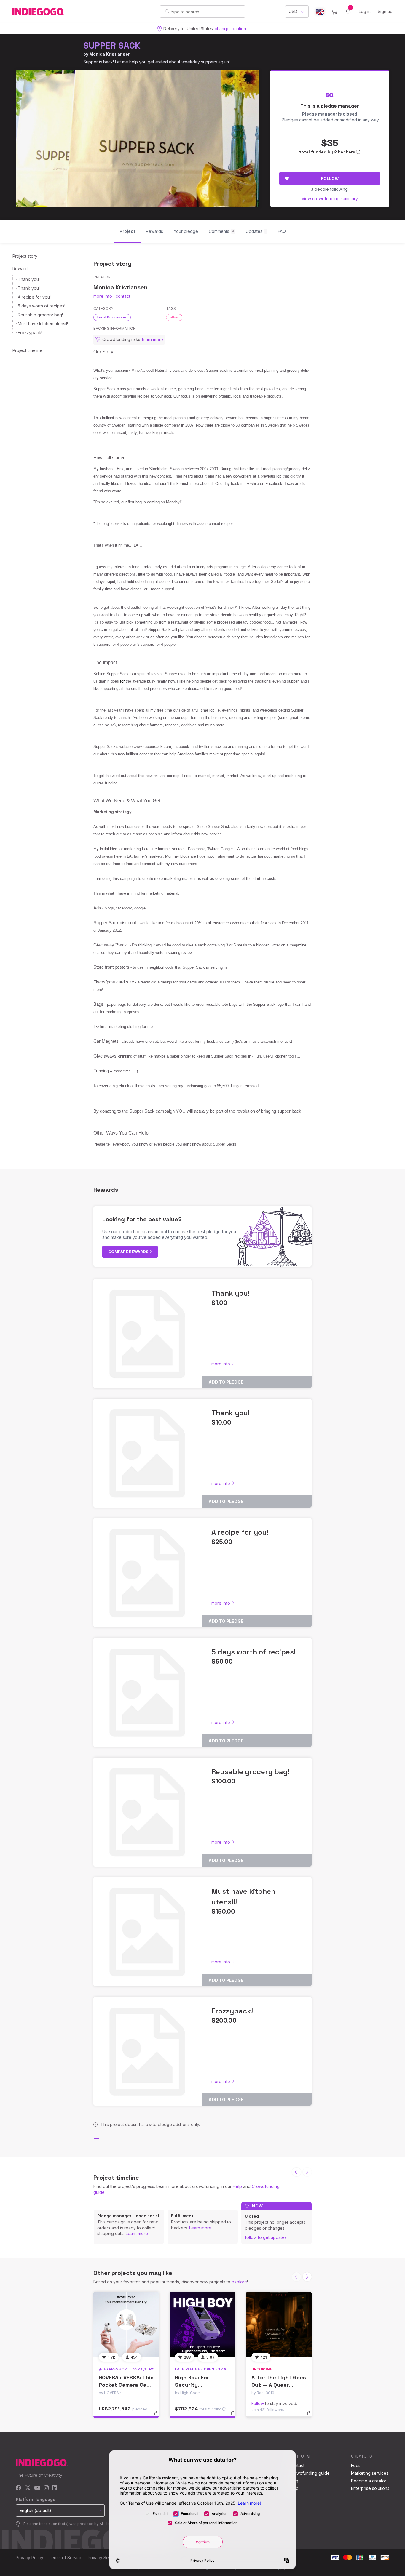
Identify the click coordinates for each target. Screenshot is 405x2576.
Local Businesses (112, 317)
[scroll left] (296, 2172)
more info (103, 296)
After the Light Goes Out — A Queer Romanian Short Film (279, 2385)
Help (237, 2186)
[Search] (167, 11)
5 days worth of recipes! (42, 306)
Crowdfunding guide (310, 2473)
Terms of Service (66, 2557)
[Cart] (334, 12)
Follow (330, 178)
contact (123, 296)
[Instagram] (46, 2488)
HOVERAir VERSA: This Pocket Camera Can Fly (126, 2385)
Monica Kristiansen (110, 54)
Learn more (137, 2233)
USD (293, 11)
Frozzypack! (30, 333)
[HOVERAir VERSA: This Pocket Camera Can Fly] (126, 2324)
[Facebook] (19, 2488)
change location (230, 29)
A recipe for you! (34, 297)
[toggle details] (158, 2416)
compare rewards (129, 1252)
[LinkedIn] (55, 2488)
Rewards (21, 269)
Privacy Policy (30, 2557)
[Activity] (348, 12)
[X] (28, 2488)
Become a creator (369, 2481)
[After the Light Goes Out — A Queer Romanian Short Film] (279, 2324)
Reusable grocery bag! (40, 315)
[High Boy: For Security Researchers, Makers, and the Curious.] (202, 2324)
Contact (297, 2465)
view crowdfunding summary (330, 199)
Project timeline (27, 350)
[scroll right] (307, 2277)
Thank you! (29, 279)
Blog (294, 2481)
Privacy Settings (103, 2557)
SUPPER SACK (112, 45)
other (174, 317)
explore (239, 2282)
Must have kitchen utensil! (43, 324)
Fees (356, 2465)
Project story (25, 256)
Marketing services (370, 2473)
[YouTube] (37, 2488)
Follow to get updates (266, 2237)
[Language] (320, 12)
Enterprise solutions (370, 2488)
